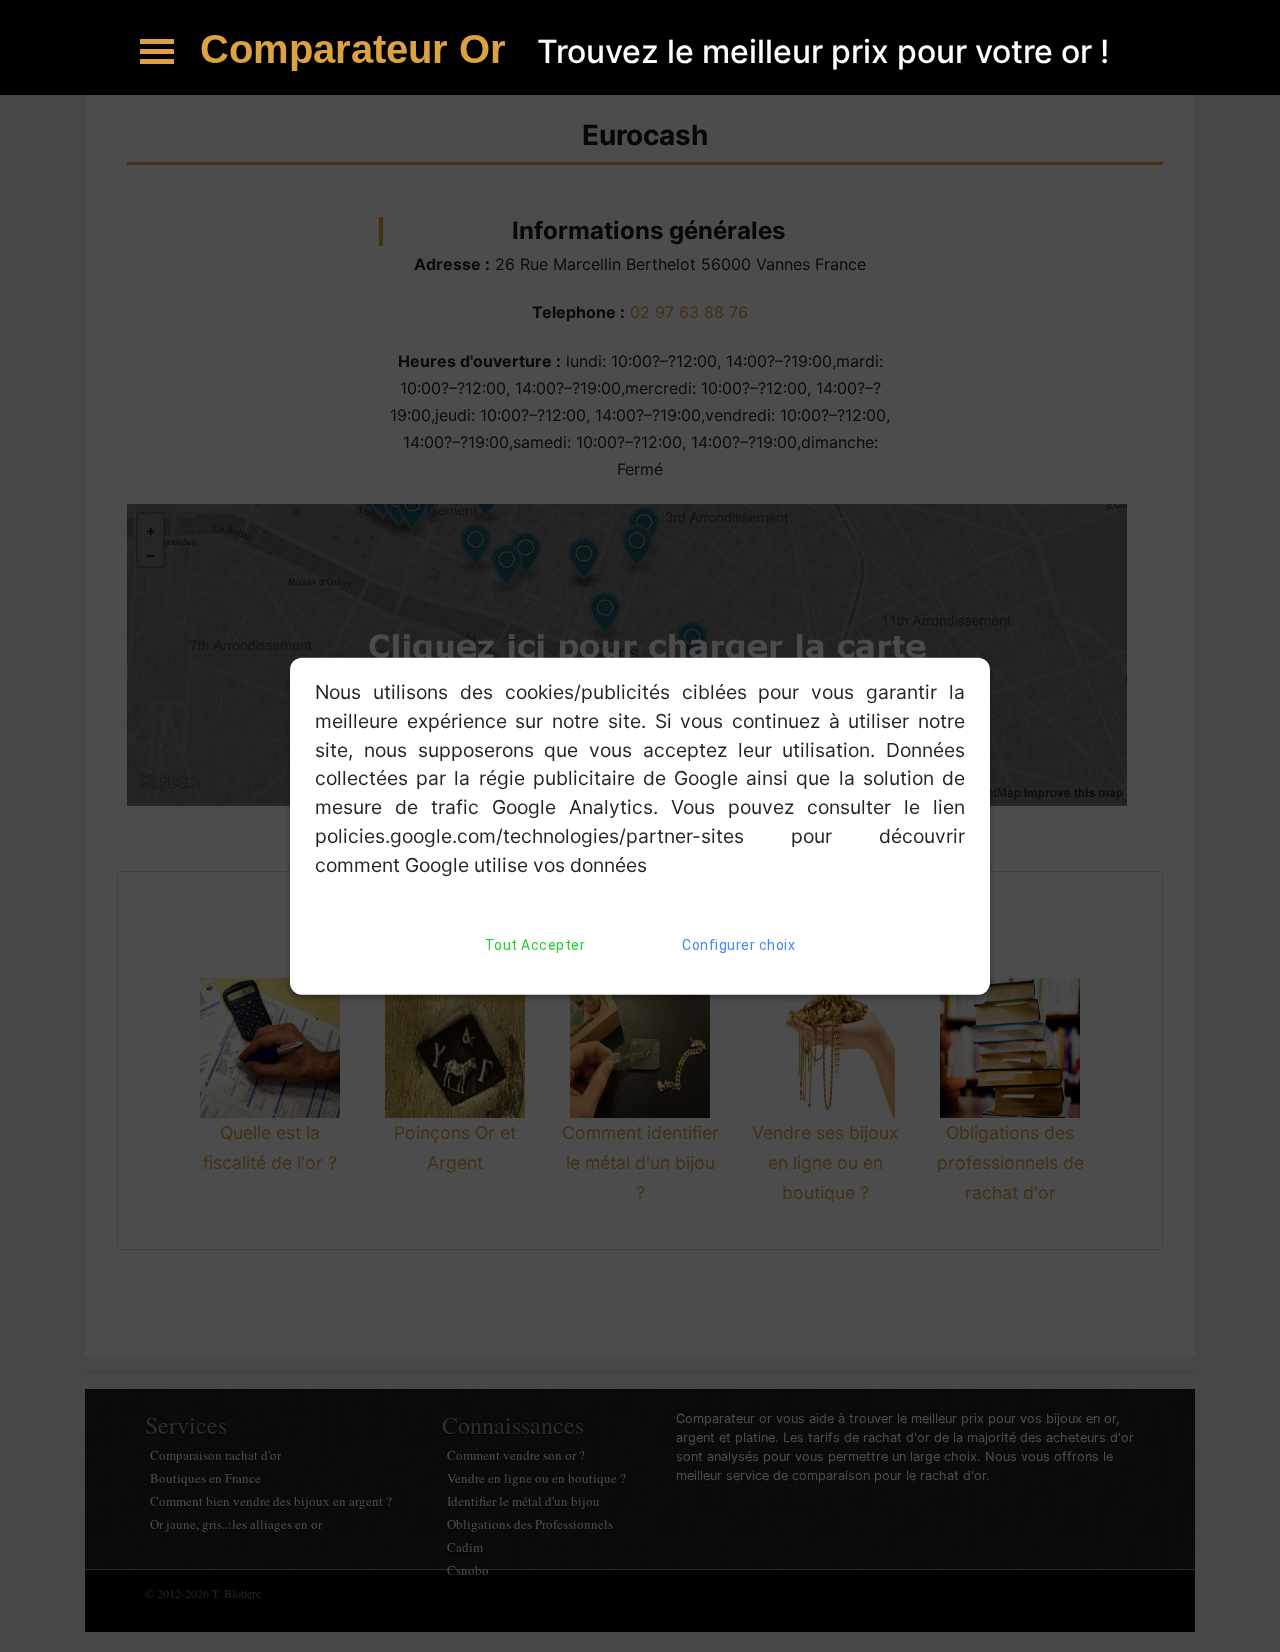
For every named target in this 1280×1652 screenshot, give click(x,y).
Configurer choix (738, 944)
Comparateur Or (358, 49)
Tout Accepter (535, 944)
